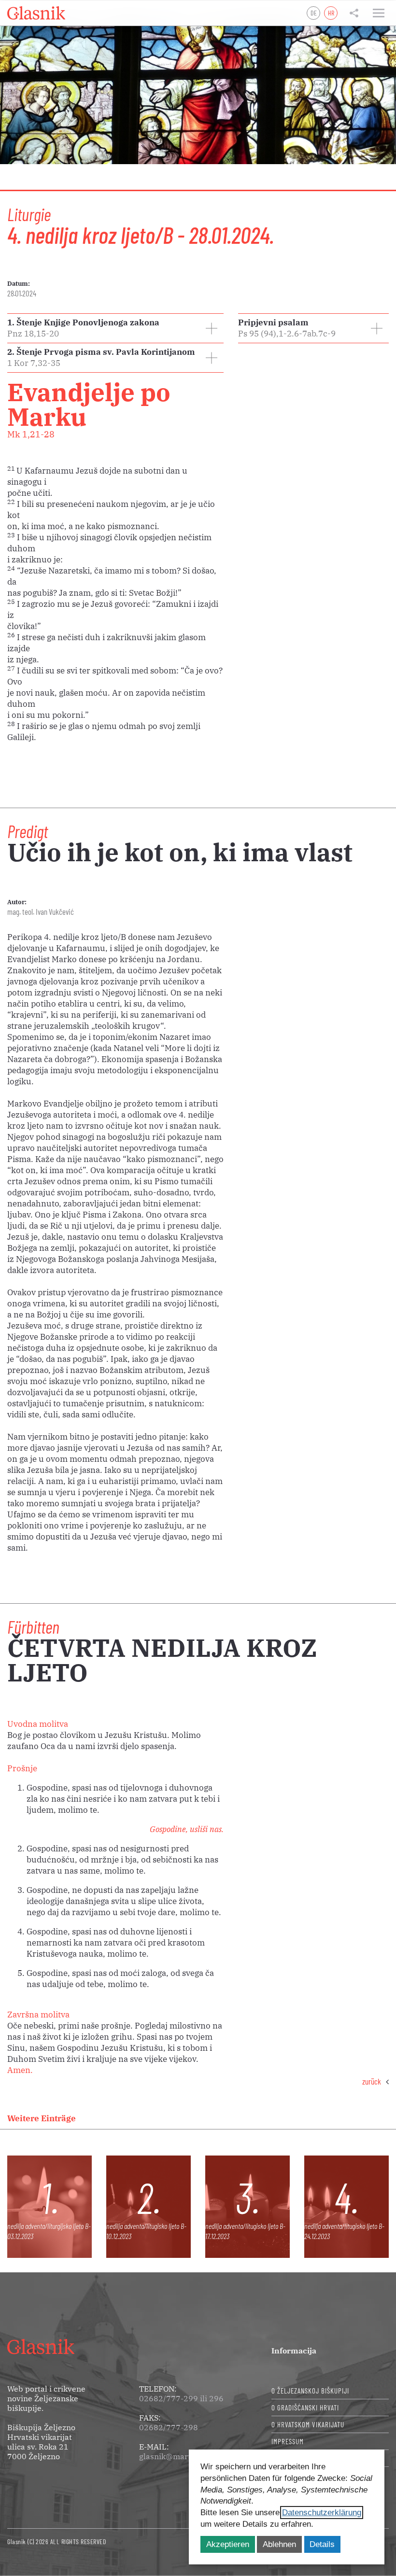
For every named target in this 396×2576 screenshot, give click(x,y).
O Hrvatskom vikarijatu (308, 2424)
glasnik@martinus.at (177, 2456)
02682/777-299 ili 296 (181, 2398)
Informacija (294, 2351)
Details (322, 2544)
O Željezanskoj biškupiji (310, 2391)
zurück (372, 2081)
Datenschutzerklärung (322, 2513)
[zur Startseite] (36, 13)
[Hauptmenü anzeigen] (379, 13)
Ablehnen (279, 2544)
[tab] (115, 328)
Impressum (288, 2441)
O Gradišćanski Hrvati (305, 2408)
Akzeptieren (228, 2544)
